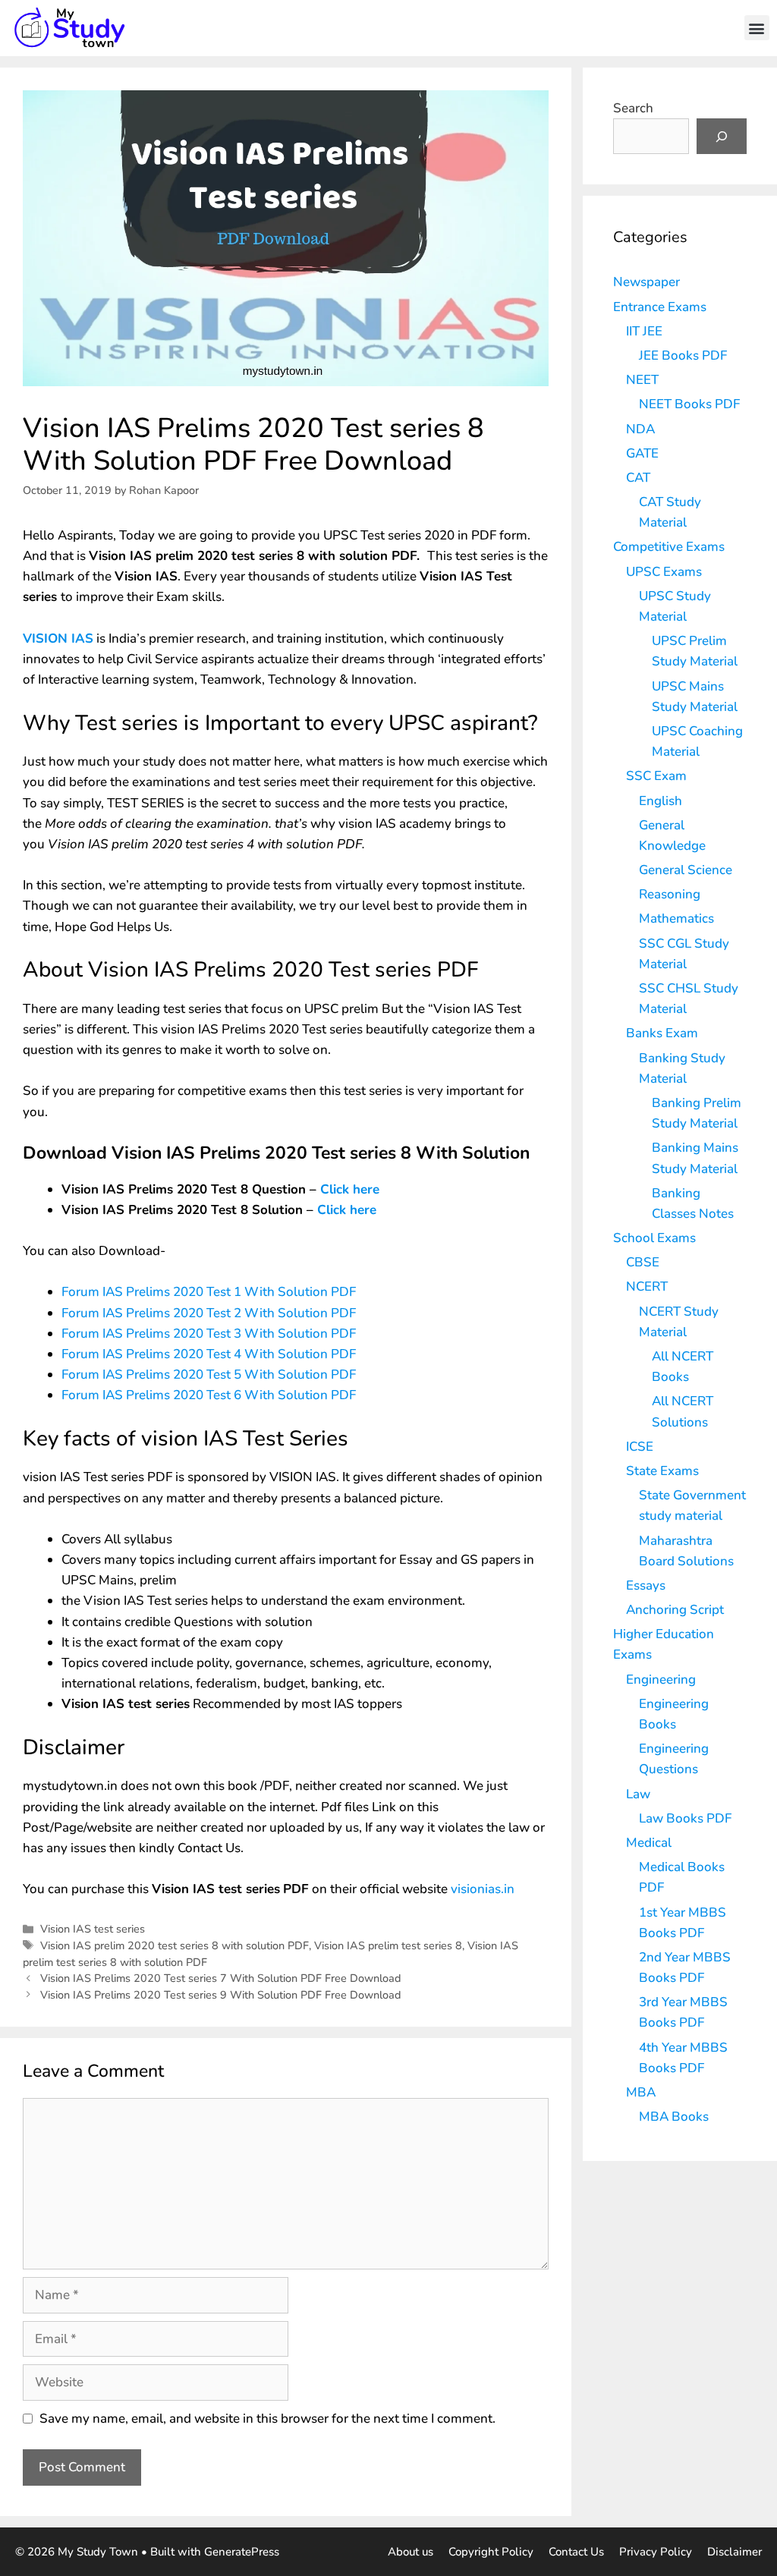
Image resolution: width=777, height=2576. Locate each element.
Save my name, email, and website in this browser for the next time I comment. (267, 2419)
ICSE (640, 1447)
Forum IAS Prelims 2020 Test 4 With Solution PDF (209, 1354)
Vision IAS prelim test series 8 (388, 1945)
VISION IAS (58, 638)
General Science (686, 870)
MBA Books (674, 2117)
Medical (649, 1843)
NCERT (647, 1286)
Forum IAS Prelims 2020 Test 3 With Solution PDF (209, 1334)
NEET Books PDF (689, 404)
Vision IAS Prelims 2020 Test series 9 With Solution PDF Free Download (220, 1995)
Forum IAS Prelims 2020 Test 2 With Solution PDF (209, 1313)
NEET (642, 380)
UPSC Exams (664, 572)
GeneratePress (242, 2552)
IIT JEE (644, 331)
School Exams (654, 1238)
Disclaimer (735, 2552)
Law (638, 1794)
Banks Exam (662, 1033)
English (661, 801)
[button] (757, 28)
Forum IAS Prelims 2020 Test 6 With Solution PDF (209, 1395)
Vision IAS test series (93, 1929)
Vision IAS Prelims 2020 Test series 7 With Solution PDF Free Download (220, 1978)
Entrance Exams (660, 307)
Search (633, 108)
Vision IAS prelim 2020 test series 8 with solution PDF (175, 1945)
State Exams (662, 1471)
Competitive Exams (669, 547)
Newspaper (646, 282)
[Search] (722, 137)
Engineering (661, 1680)
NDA (640, 429)
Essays (646, 1585)
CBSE (643, 1262)
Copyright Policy (491, 2552)
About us (411, 2552)
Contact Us (576, 2552)
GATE (642, 453)
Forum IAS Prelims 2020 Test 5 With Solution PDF (209, 1374)
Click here (350, 1189)
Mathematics (676, 918)
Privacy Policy (656, 2552)
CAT (638, 478)
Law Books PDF (685, 1818)
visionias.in (483, 1889)
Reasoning (670, 894)
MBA (641, 2092)
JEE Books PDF (683, 355)
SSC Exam (656, 776)
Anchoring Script (675, 1610)
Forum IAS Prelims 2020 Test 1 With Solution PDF (209, 1292)
